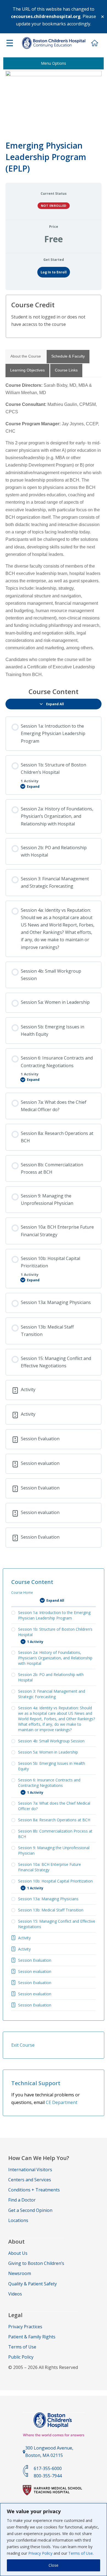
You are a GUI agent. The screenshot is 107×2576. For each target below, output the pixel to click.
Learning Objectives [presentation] (27, 370)
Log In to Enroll (54, 272)
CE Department (62, 2102)
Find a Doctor (22, 2200)
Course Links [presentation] (66, 370)
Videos (15, 2294)
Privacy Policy (40, 2553)
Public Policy (21, 2357)
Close (54, 2565)
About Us (18, 2253)
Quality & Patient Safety (33, 2284)
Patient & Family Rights (32, 2337)
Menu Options (54, 63)
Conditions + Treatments (34, 2190)
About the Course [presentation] (26, 356)
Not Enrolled (54, 206)
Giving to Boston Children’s (36, 2263)
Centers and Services (30, 2180)
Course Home (22, 1593)
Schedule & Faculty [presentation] (68, 356)
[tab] (26, 356)
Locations (18, 2220)
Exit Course (23, 2045)
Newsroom (20, 2273)
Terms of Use (81, 2553)
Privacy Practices (25, 2327)
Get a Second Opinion (30, 2210)
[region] (54, 2540)
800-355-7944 (48, 2476)
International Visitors (30, 2170)
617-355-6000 (48, 2468)
